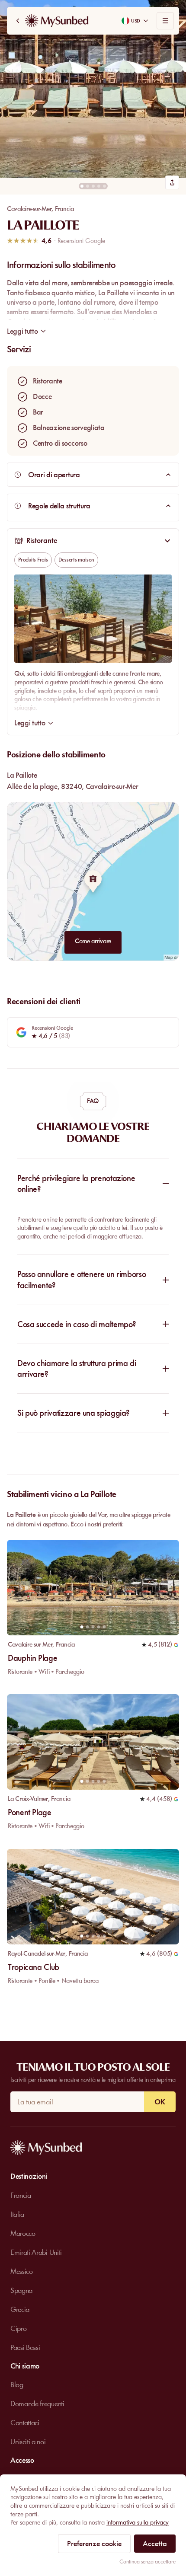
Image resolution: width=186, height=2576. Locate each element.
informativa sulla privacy (138, 2522)
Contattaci (25, 2423)
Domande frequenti (37, 2404)
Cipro (18, 2328)
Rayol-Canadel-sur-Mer (37, 1954)
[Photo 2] (88, 186)
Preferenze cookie (94, 2544)
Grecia (20, 2309)
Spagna (21, 2290)
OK (160, 2102)
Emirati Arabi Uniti (36, 2252)
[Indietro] (18, 21)
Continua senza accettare (148, 2562)
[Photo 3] (93, 186)
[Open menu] (165, 21)
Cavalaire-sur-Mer (29, 209)
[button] (93, 89)
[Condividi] (172, 182)
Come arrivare (93, 941)
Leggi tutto (30, 723)
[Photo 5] (104, 186)
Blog (17, 2384)
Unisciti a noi (28, 2442)
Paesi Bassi (25, 2347)
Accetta (155, 2544)
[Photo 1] (82, 186)
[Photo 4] (99, 186)
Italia (17, 2214)
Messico (22, 2271)
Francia (64, 209)
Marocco (23, 2233)
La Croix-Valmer (28, 1799)
